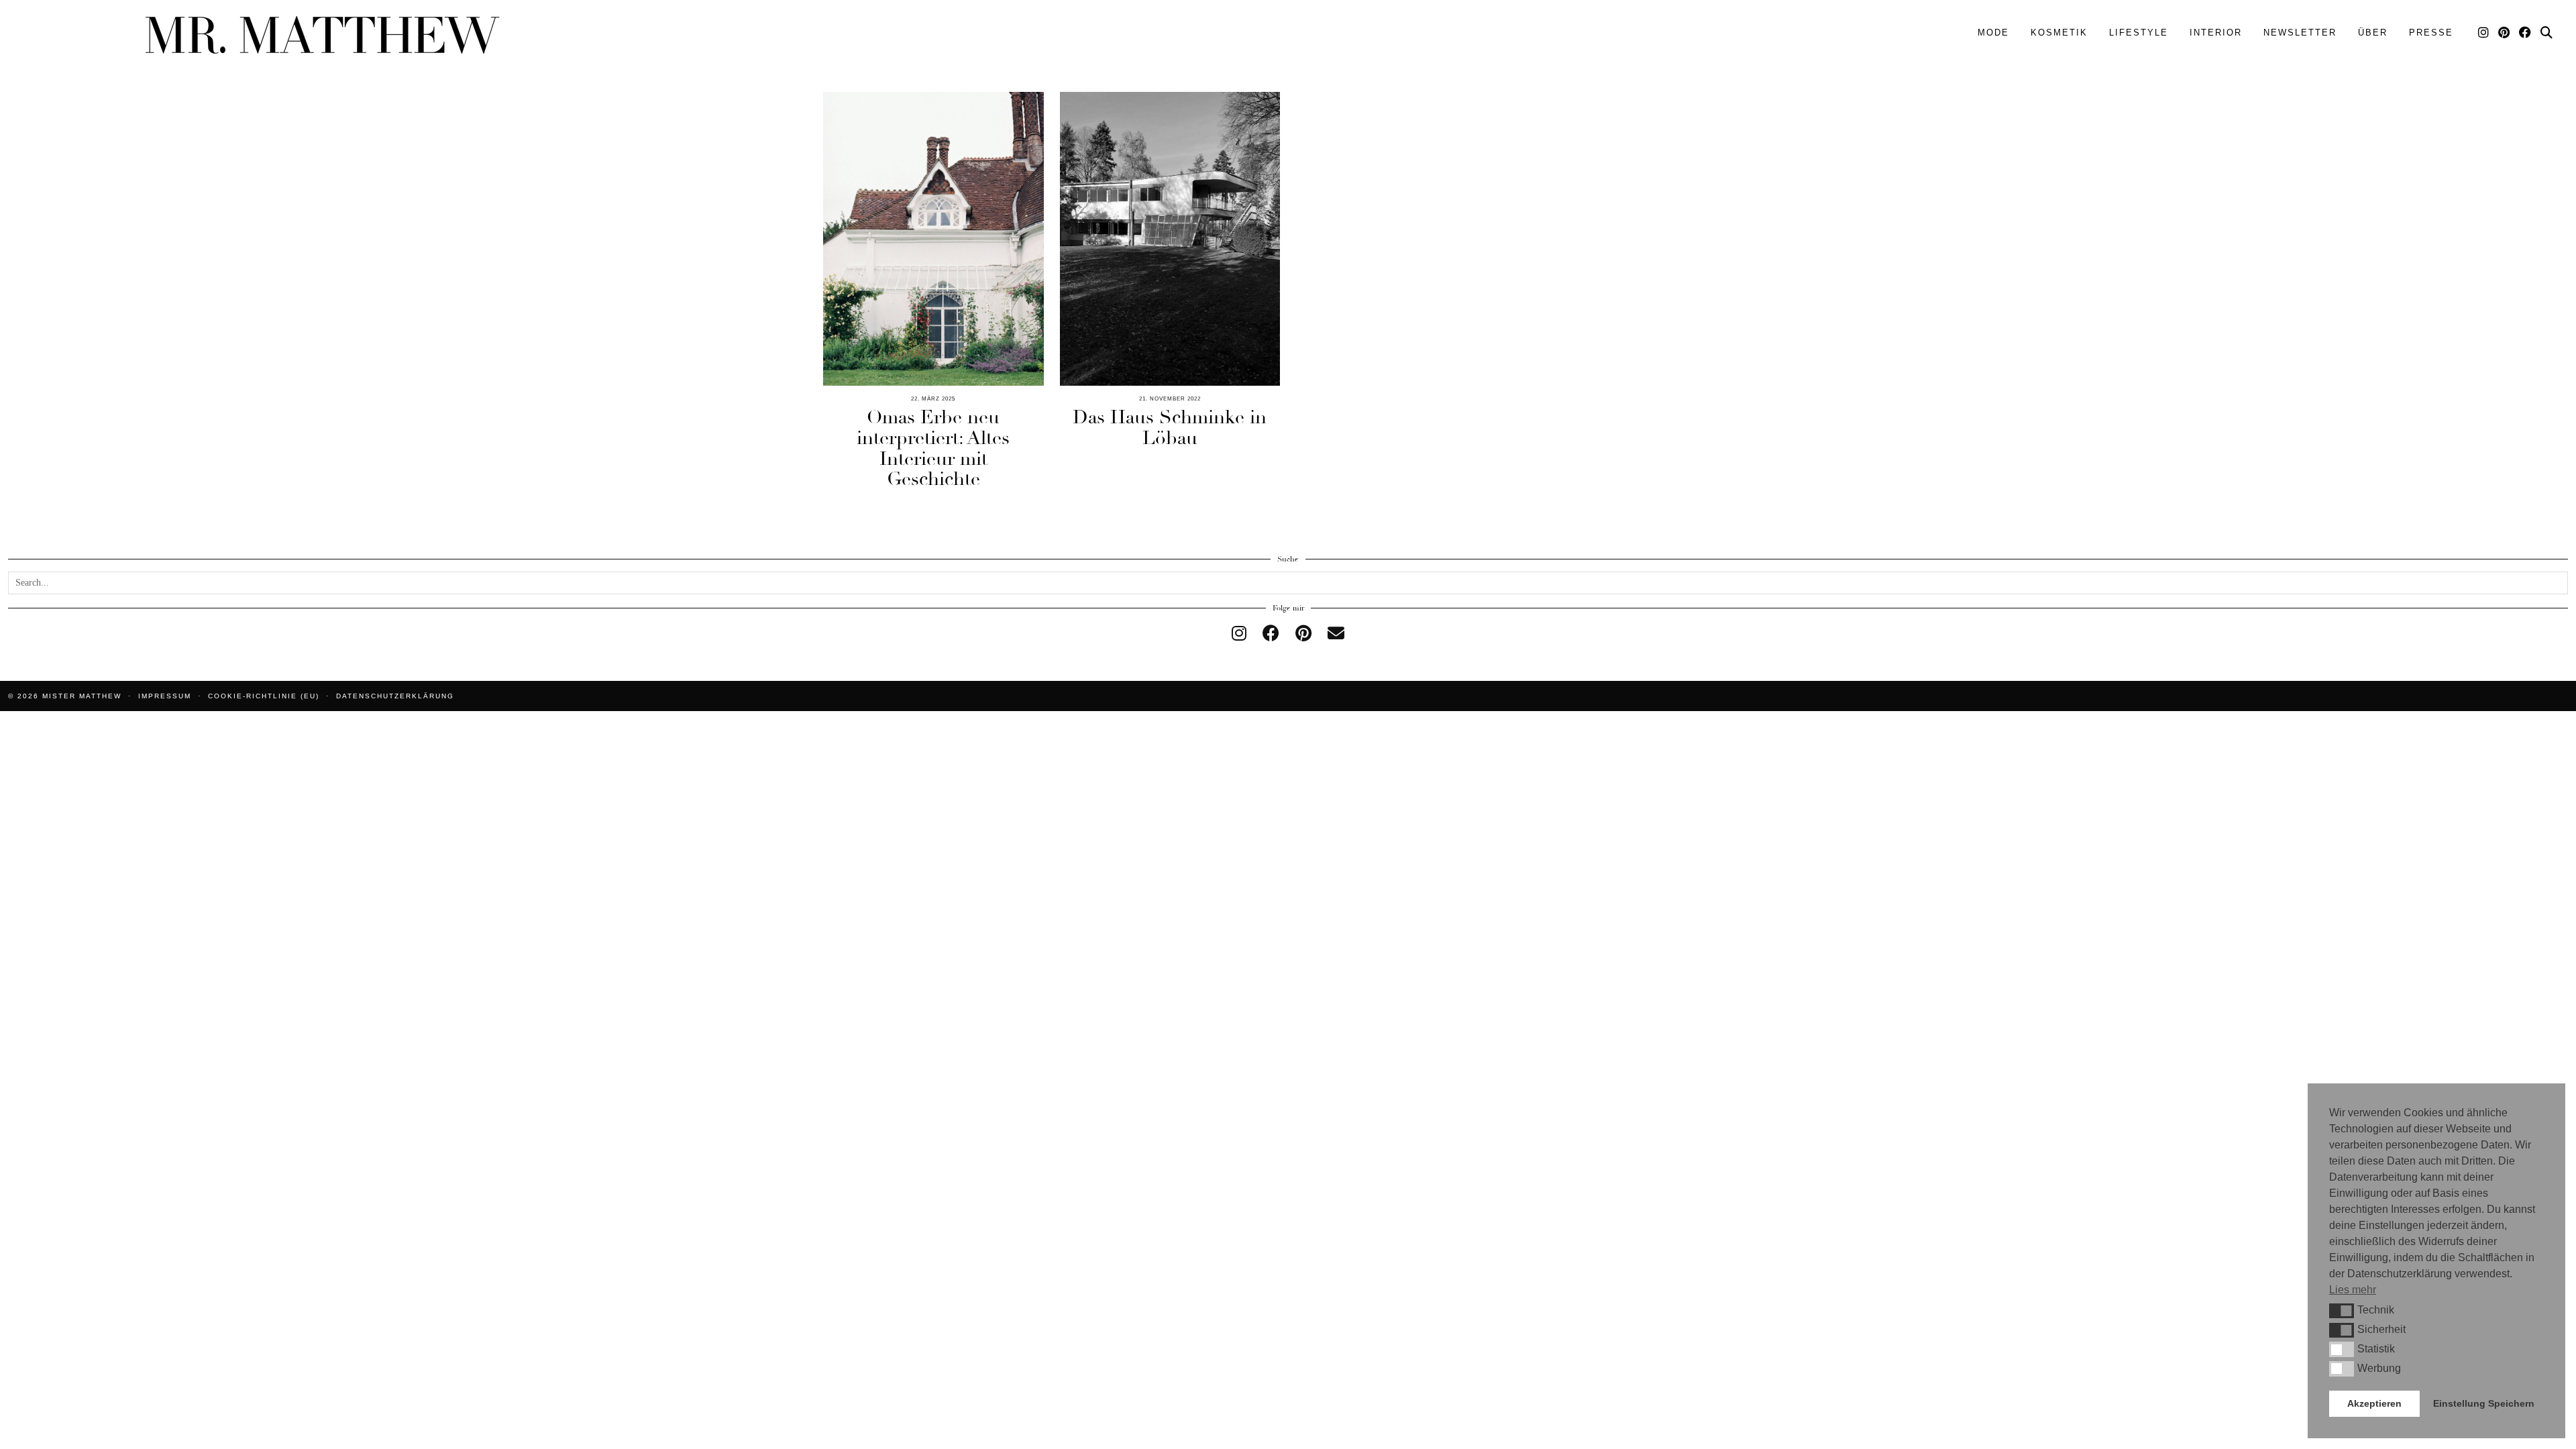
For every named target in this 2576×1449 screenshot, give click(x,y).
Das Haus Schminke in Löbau (1170, 428)
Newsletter (2300, 33)
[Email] (1336, 634)
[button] (2342, 1311)
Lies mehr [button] (2353, 1290)
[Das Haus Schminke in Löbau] (1170, 239)
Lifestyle (2139, 33)
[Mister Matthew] (322, 35)
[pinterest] (1303, 634)
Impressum (165, 696)
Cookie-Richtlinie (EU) (264, 696)
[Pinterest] (2505, 33)
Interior (2216, 33)
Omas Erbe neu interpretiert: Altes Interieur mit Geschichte (933, 448)
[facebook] (1271, 634)
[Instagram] (2484, 33)
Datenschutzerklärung (395, 696)
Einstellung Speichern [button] (2484, 1403)
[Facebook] (2526, 33)
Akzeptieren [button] (2374, 1403)
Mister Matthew (82, 696)
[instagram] (1239, 634)
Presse (2431, 33)
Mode (1993, 33)
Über (2373, 33)
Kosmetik (2059, 33)
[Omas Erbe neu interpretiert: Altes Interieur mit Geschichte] (933, 239)
